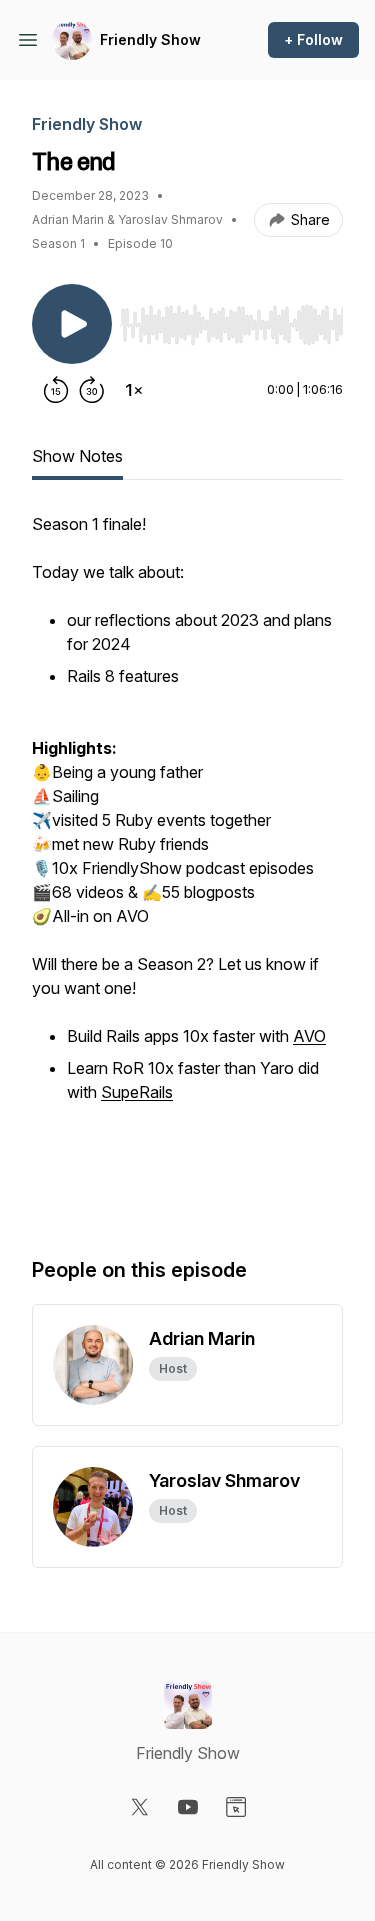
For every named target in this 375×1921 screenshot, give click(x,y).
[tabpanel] (187, 864)
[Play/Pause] (72, 324)
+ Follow (313, 39)
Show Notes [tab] (77, 456)
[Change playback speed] (134, 390)
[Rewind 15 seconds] (56, 390)
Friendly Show (150, 39)
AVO (309, 1036)
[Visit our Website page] (236, 1807)
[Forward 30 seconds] (92, 390)
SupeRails (137, 1092)
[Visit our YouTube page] (188, 1807)
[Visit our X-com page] (140, 1807)
